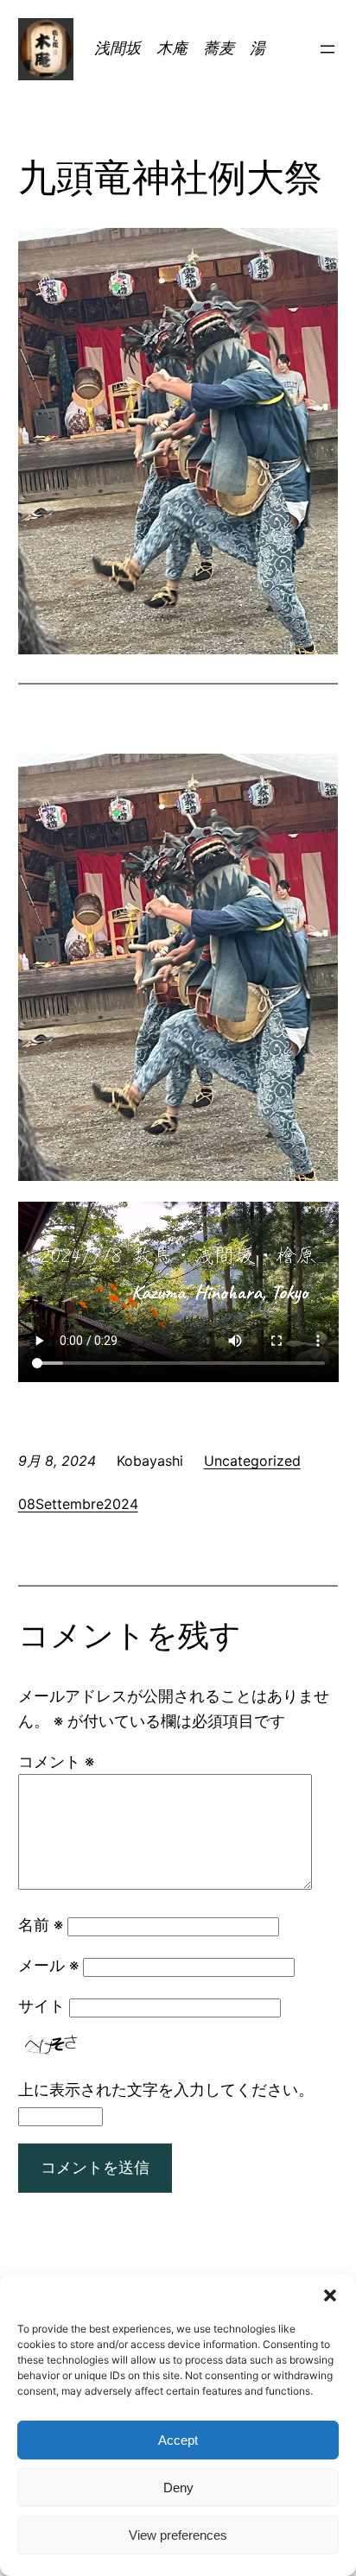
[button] (330, 2295)
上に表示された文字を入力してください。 (166, 2090)
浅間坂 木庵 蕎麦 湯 (188, 48)
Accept (178, 2440)
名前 (41, 1925)
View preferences (178, 2535)
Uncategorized (252, 1461)
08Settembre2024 (78, 1504)
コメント (56, 1762)
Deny (178, 2488)
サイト (41, 2006)
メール (48, 1965)
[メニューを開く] (327, 49)
